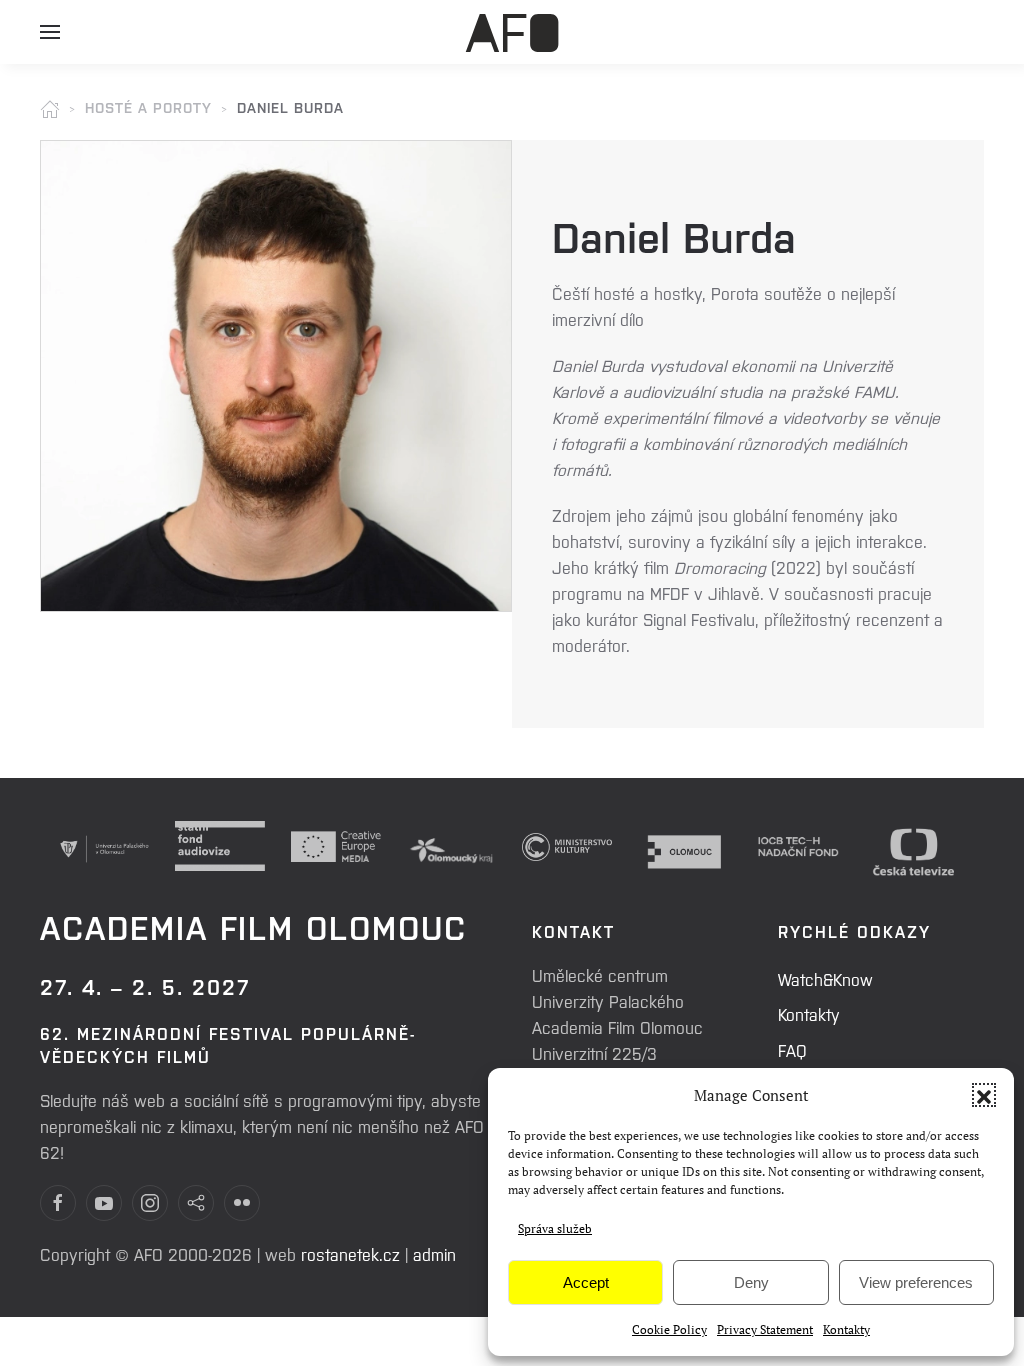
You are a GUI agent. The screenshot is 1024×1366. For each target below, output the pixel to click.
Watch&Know (825, 979)
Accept (586, 1282)
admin (434, 1254)
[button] (984, 1095)
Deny (751, 1282)
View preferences (916, 1282)
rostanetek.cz (350, 1254)
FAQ (792, 1050)
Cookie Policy (669, 1329)
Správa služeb (555, 1228)
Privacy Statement (765, 1329)
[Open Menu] (50, 40)
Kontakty (846, 1329)
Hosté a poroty (148, 107)
